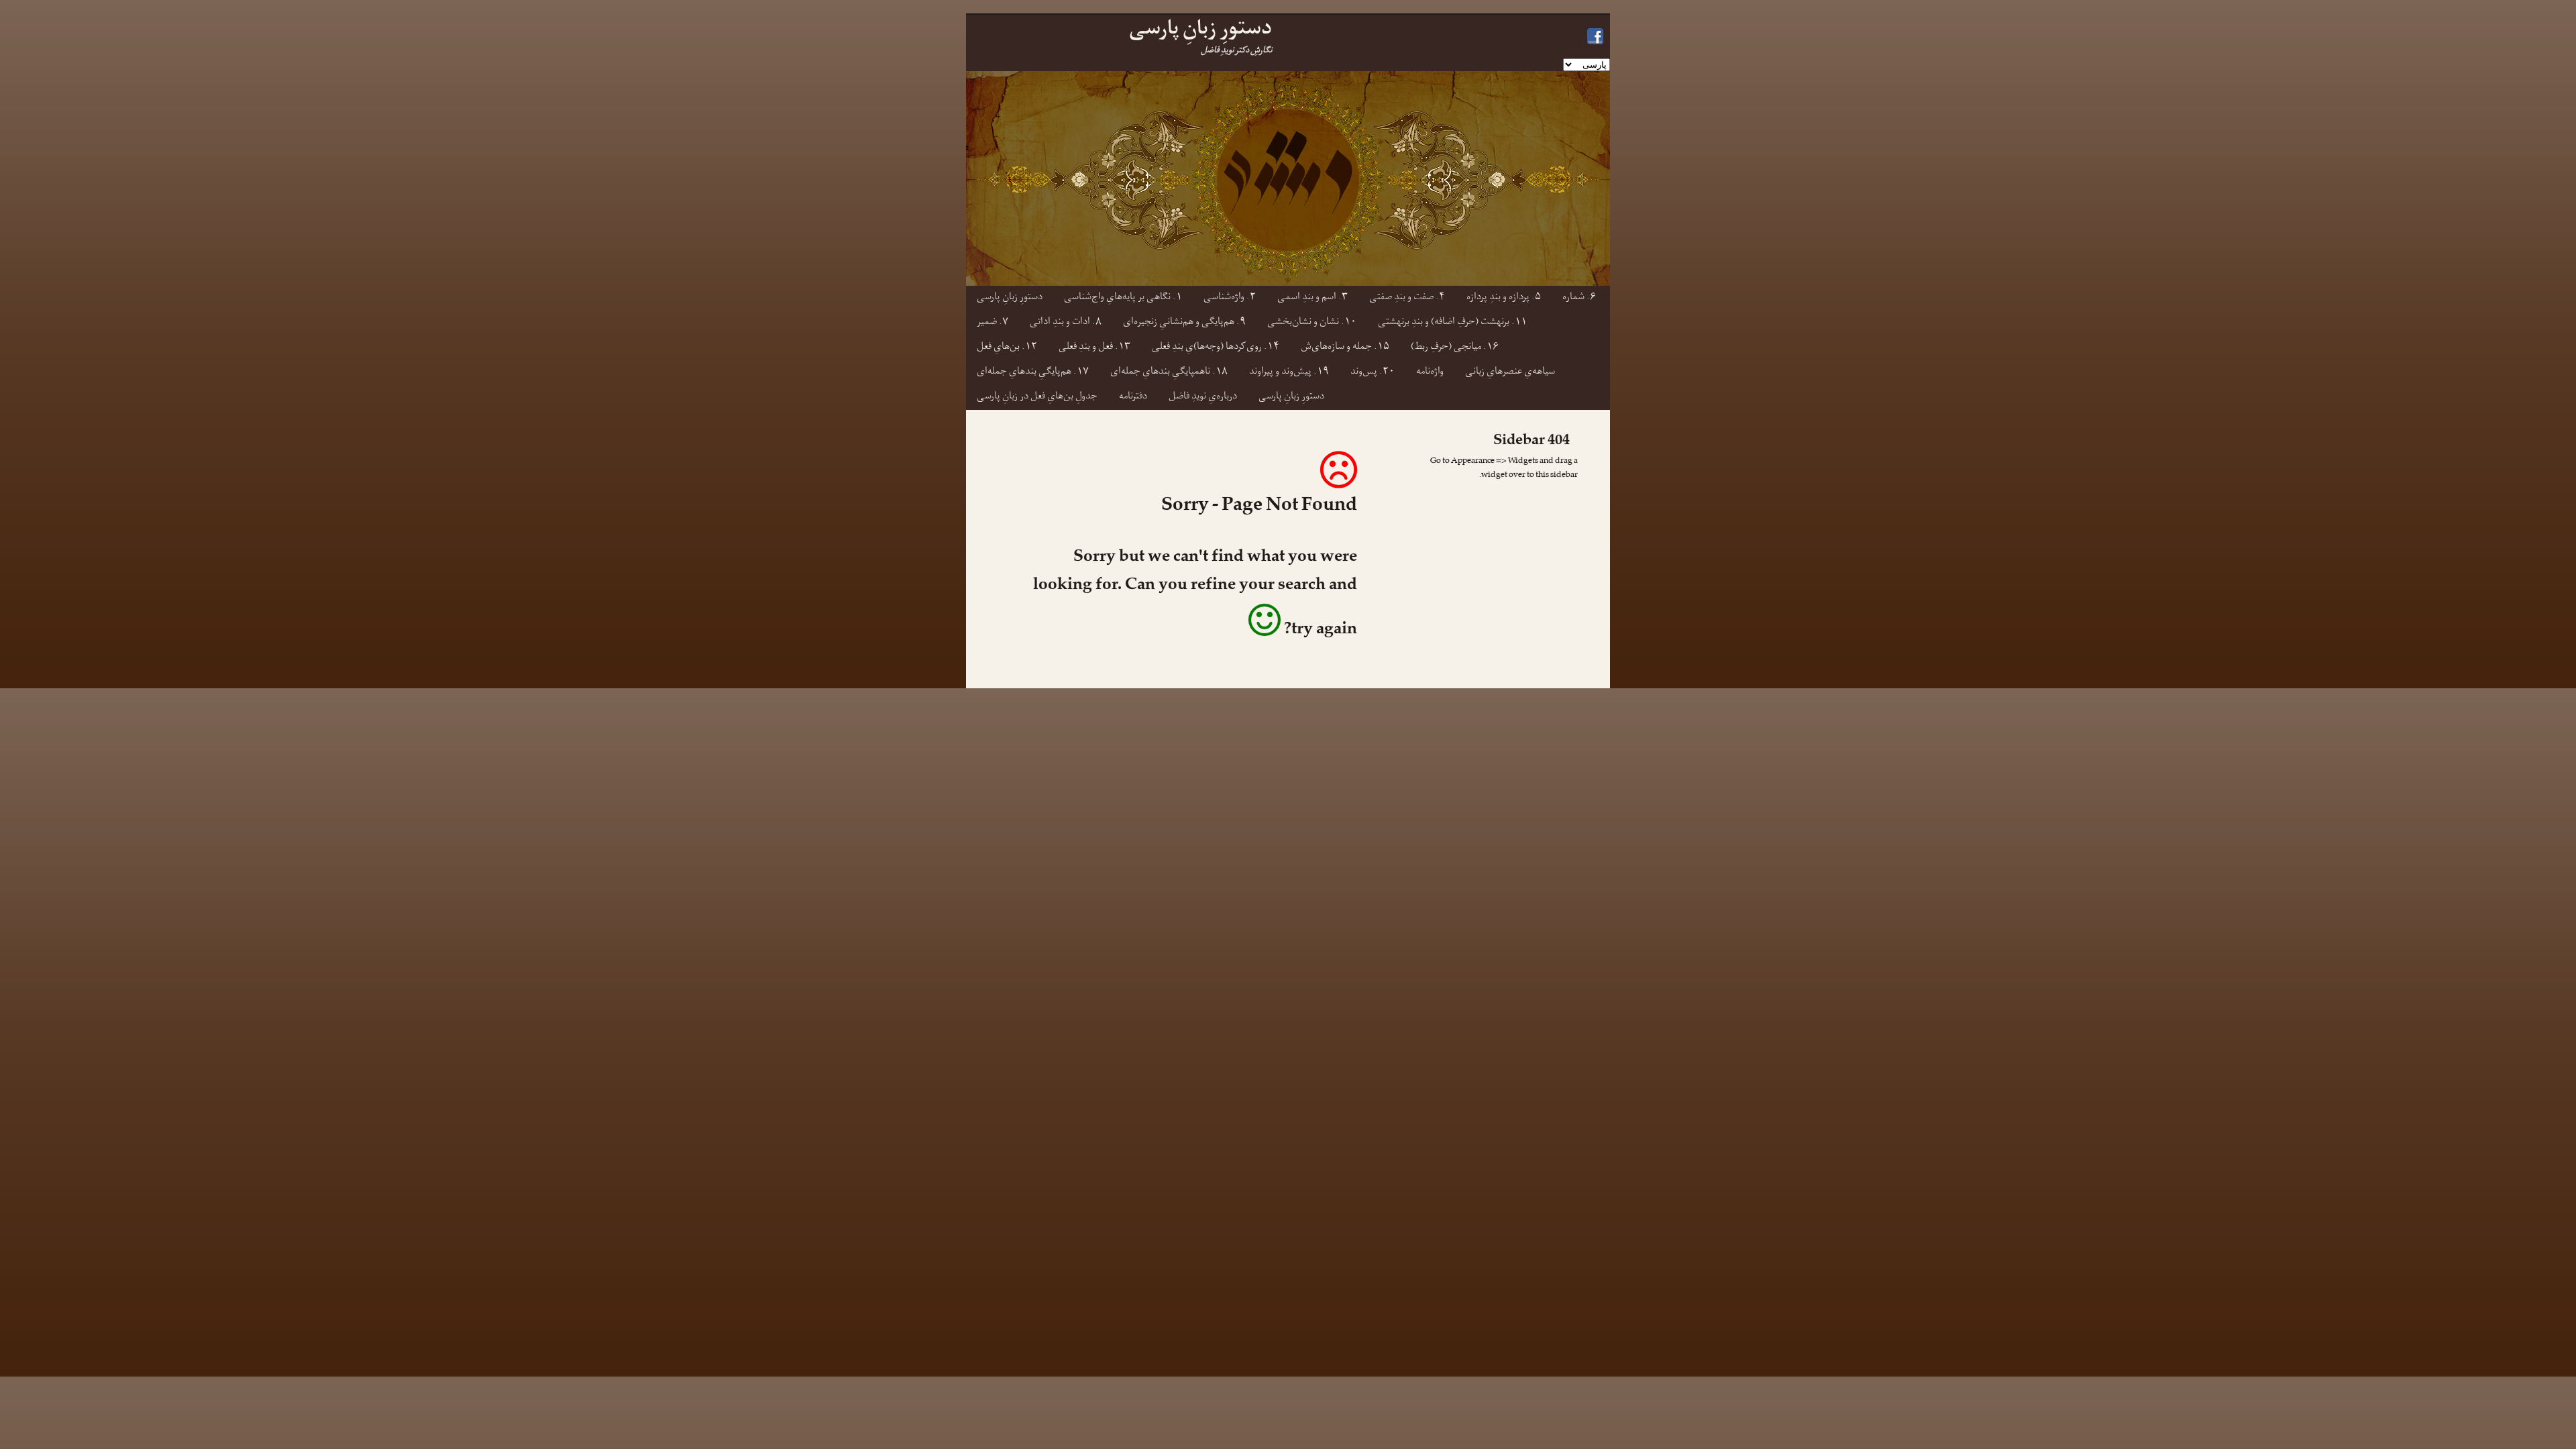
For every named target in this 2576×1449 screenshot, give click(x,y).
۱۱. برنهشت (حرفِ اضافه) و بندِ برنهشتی (1452, 323)
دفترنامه (1133, 397)
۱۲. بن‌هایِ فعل (1007, 348)
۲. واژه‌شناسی (1230, 298)
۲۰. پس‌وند (1373, 373)
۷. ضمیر (992, 323)
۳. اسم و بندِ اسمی (1312, 298)
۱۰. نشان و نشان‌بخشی (1312, 323)
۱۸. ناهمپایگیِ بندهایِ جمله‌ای (1169, 373)
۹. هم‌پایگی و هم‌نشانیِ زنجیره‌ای (1184, 323)
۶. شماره (1579, 298)
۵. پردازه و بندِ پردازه (1504, 298)
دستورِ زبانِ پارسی (1010, 298)
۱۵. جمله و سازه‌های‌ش (1345, 348)
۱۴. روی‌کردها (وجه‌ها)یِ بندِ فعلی (1216, 348)
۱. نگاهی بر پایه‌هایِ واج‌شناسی (1123, 298)
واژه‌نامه (1430, 373)
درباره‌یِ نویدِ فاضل (1203, 397)
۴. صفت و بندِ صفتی (1407, 298)
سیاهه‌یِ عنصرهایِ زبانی (1510, 373)
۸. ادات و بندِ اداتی (1066, 323)
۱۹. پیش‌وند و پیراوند (1289, 373)
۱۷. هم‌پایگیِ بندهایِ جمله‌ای (1033, 373)
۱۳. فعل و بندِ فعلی (1094, 348)
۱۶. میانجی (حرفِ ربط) (1455, 348)
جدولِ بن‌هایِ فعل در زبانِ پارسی (1037, 397)
